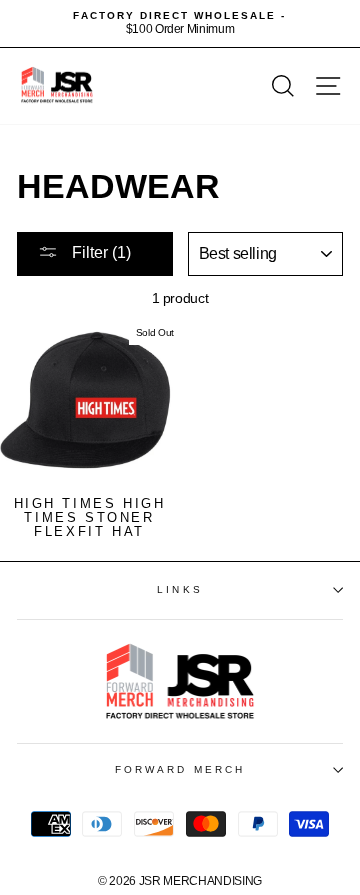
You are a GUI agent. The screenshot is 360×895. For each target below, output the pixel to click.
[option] (180, 23)
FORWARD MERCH (180, 769)
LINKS (179, 589)
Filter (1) (99, 252)
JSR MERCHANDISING (200, 881)
